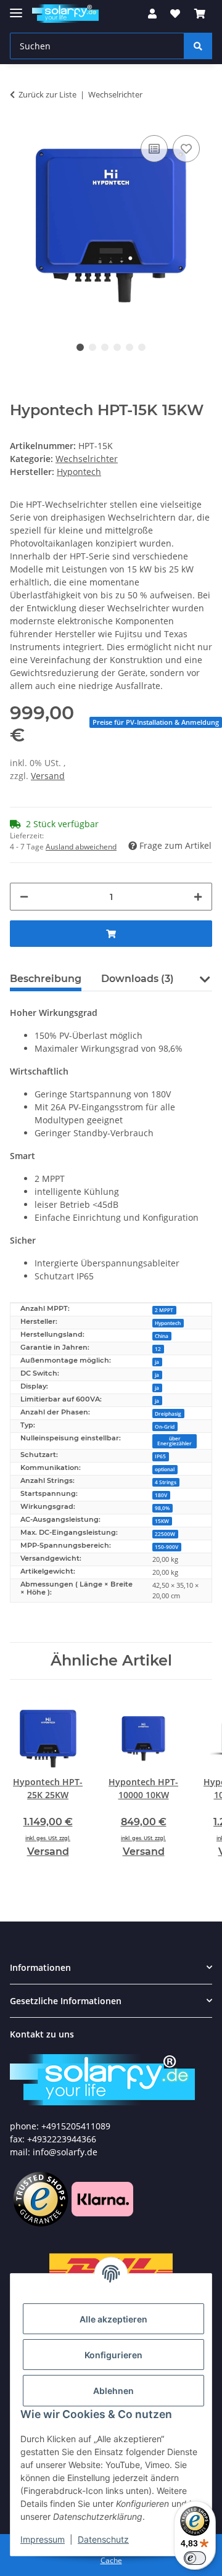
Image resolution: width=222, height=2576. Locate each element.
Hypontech (168, 1323)
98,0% (162, 1508)
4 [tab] (117, 347)
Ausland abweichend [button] (81, 847)
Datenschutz (103, 2539)
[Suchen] (198, 46)
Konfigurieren (113, 2355)
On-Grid (165, 1426)
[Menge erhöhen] (198, 897)
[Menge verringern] (24, 897)
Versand (48, 776)
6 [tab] (142, 347)
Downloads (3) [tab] (138, 979)
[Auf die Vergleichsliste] (154, 149)
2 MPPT (164, 1310)
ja (157, 1362)
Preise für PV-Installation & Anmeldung (156, 722)
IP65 (160, 1456)
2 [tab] (92, 347)
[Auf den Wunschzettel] (186, 149)
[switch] (195, 2558)
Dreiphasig (168, 1414)
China (162, 1336)
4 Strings (166, 1482)
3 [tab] (105, 347)
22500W (165, 1534)
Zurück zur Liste (47, 94)
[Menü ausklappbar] (16, 8)
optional (165, 1469)
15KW (162, 1521)
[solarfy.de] (102, 2080)
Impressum (43, 2539)
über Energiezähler (175, 1441)
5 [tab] (129, 347)
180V (161, 1495)
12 (158, 1349)
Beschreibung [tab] (46, 979)
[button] (152, 14)
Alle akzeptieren (113, 2319)
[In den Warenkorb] (111, 934)
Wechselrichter (87, 459)
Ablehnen (113, 2391)
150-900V (166, 1547)
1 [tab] (80, 347)
